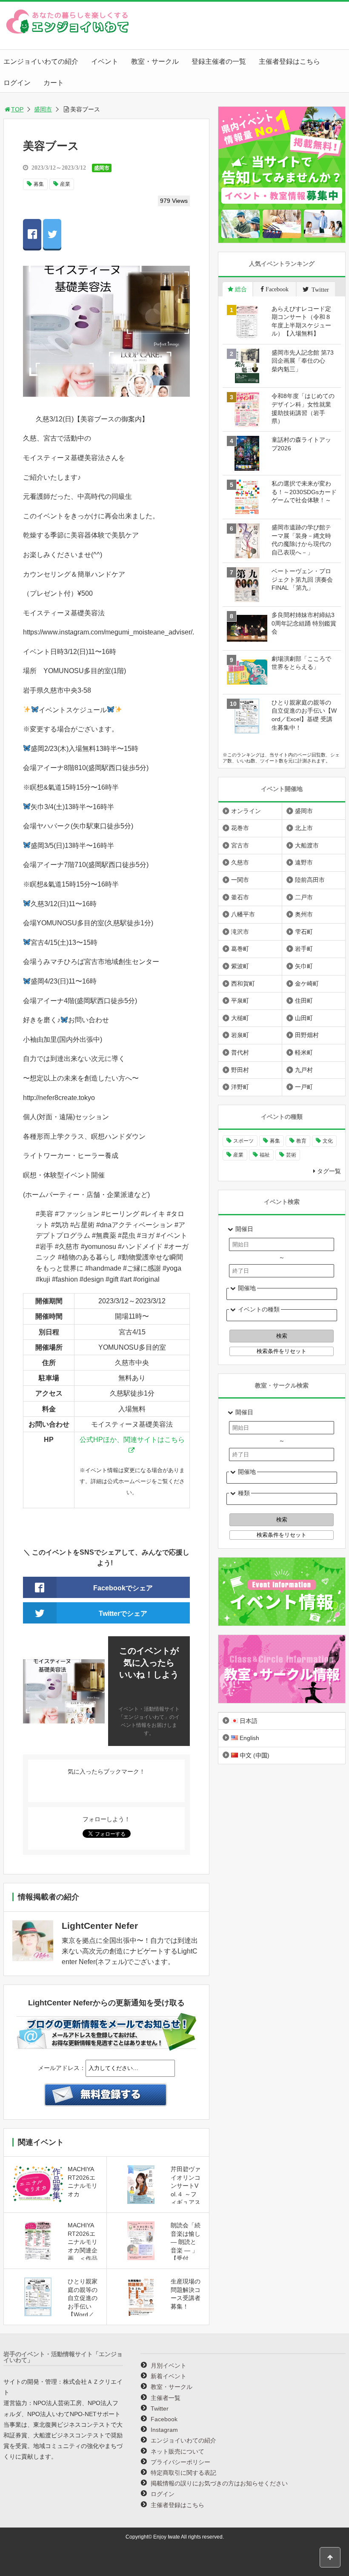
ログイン (17, 83)
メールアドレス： (62, 2068)
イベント (105, 61)
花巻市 (240, 828)
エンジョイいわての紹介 (41, 61)
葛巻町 (240, 949)
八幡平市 (243, 914)
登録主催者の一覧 (219, 61)
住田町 (304, 1001)
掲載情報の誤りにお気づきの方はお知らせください (219, 2483)
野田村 (240, 1070)
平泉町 (240, 1001)
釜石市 (240, 897)
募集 (39, 184)
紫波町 (240, 966)
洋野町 (240, 1087)
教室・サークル (155, 61)
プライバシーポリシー (180, 2462)
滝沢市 (240, 932)
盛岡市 (43, 109)
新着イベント (169, 2376)
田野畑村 (307, 1035)
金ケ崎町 (307, 984)
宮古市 (240, 845)
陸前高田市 (310, 880)
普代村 (240, 1052)
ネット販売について (177, 2451)
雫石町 (304, 932)
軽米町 (304, 1052)
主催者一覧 (166, 2398)
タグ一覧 (329, 1171)
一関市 (240, 880)
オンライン (246, 811)
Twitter (160, 2408)
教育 (301, 1141)
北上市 (304, 828)
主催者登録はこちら (289, 61)
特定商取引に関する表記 (183, 2473)
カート (54, 83)
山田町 (304, 1018)
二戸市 (304, 897)
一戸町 (304, 1087)
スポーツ (243, 1141)
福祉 (265, 1155)
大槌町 (240, 1018)
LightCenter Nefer (100, 1926)
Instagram (164, 2430)
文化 (328, 1141)
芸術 (291, 1155)
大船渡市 (307, 845)
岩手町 (304, 949)
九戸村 (304, 1070)
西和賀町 (243, 984)
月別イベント (169, 2366)
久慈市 (240, 862)
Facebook (164, 2419)
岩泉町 (240, 1035)
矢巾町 (304, 966)
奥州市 (304, 914)
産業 (65, 184)
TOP (17, 109)
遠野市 (304, 862)
